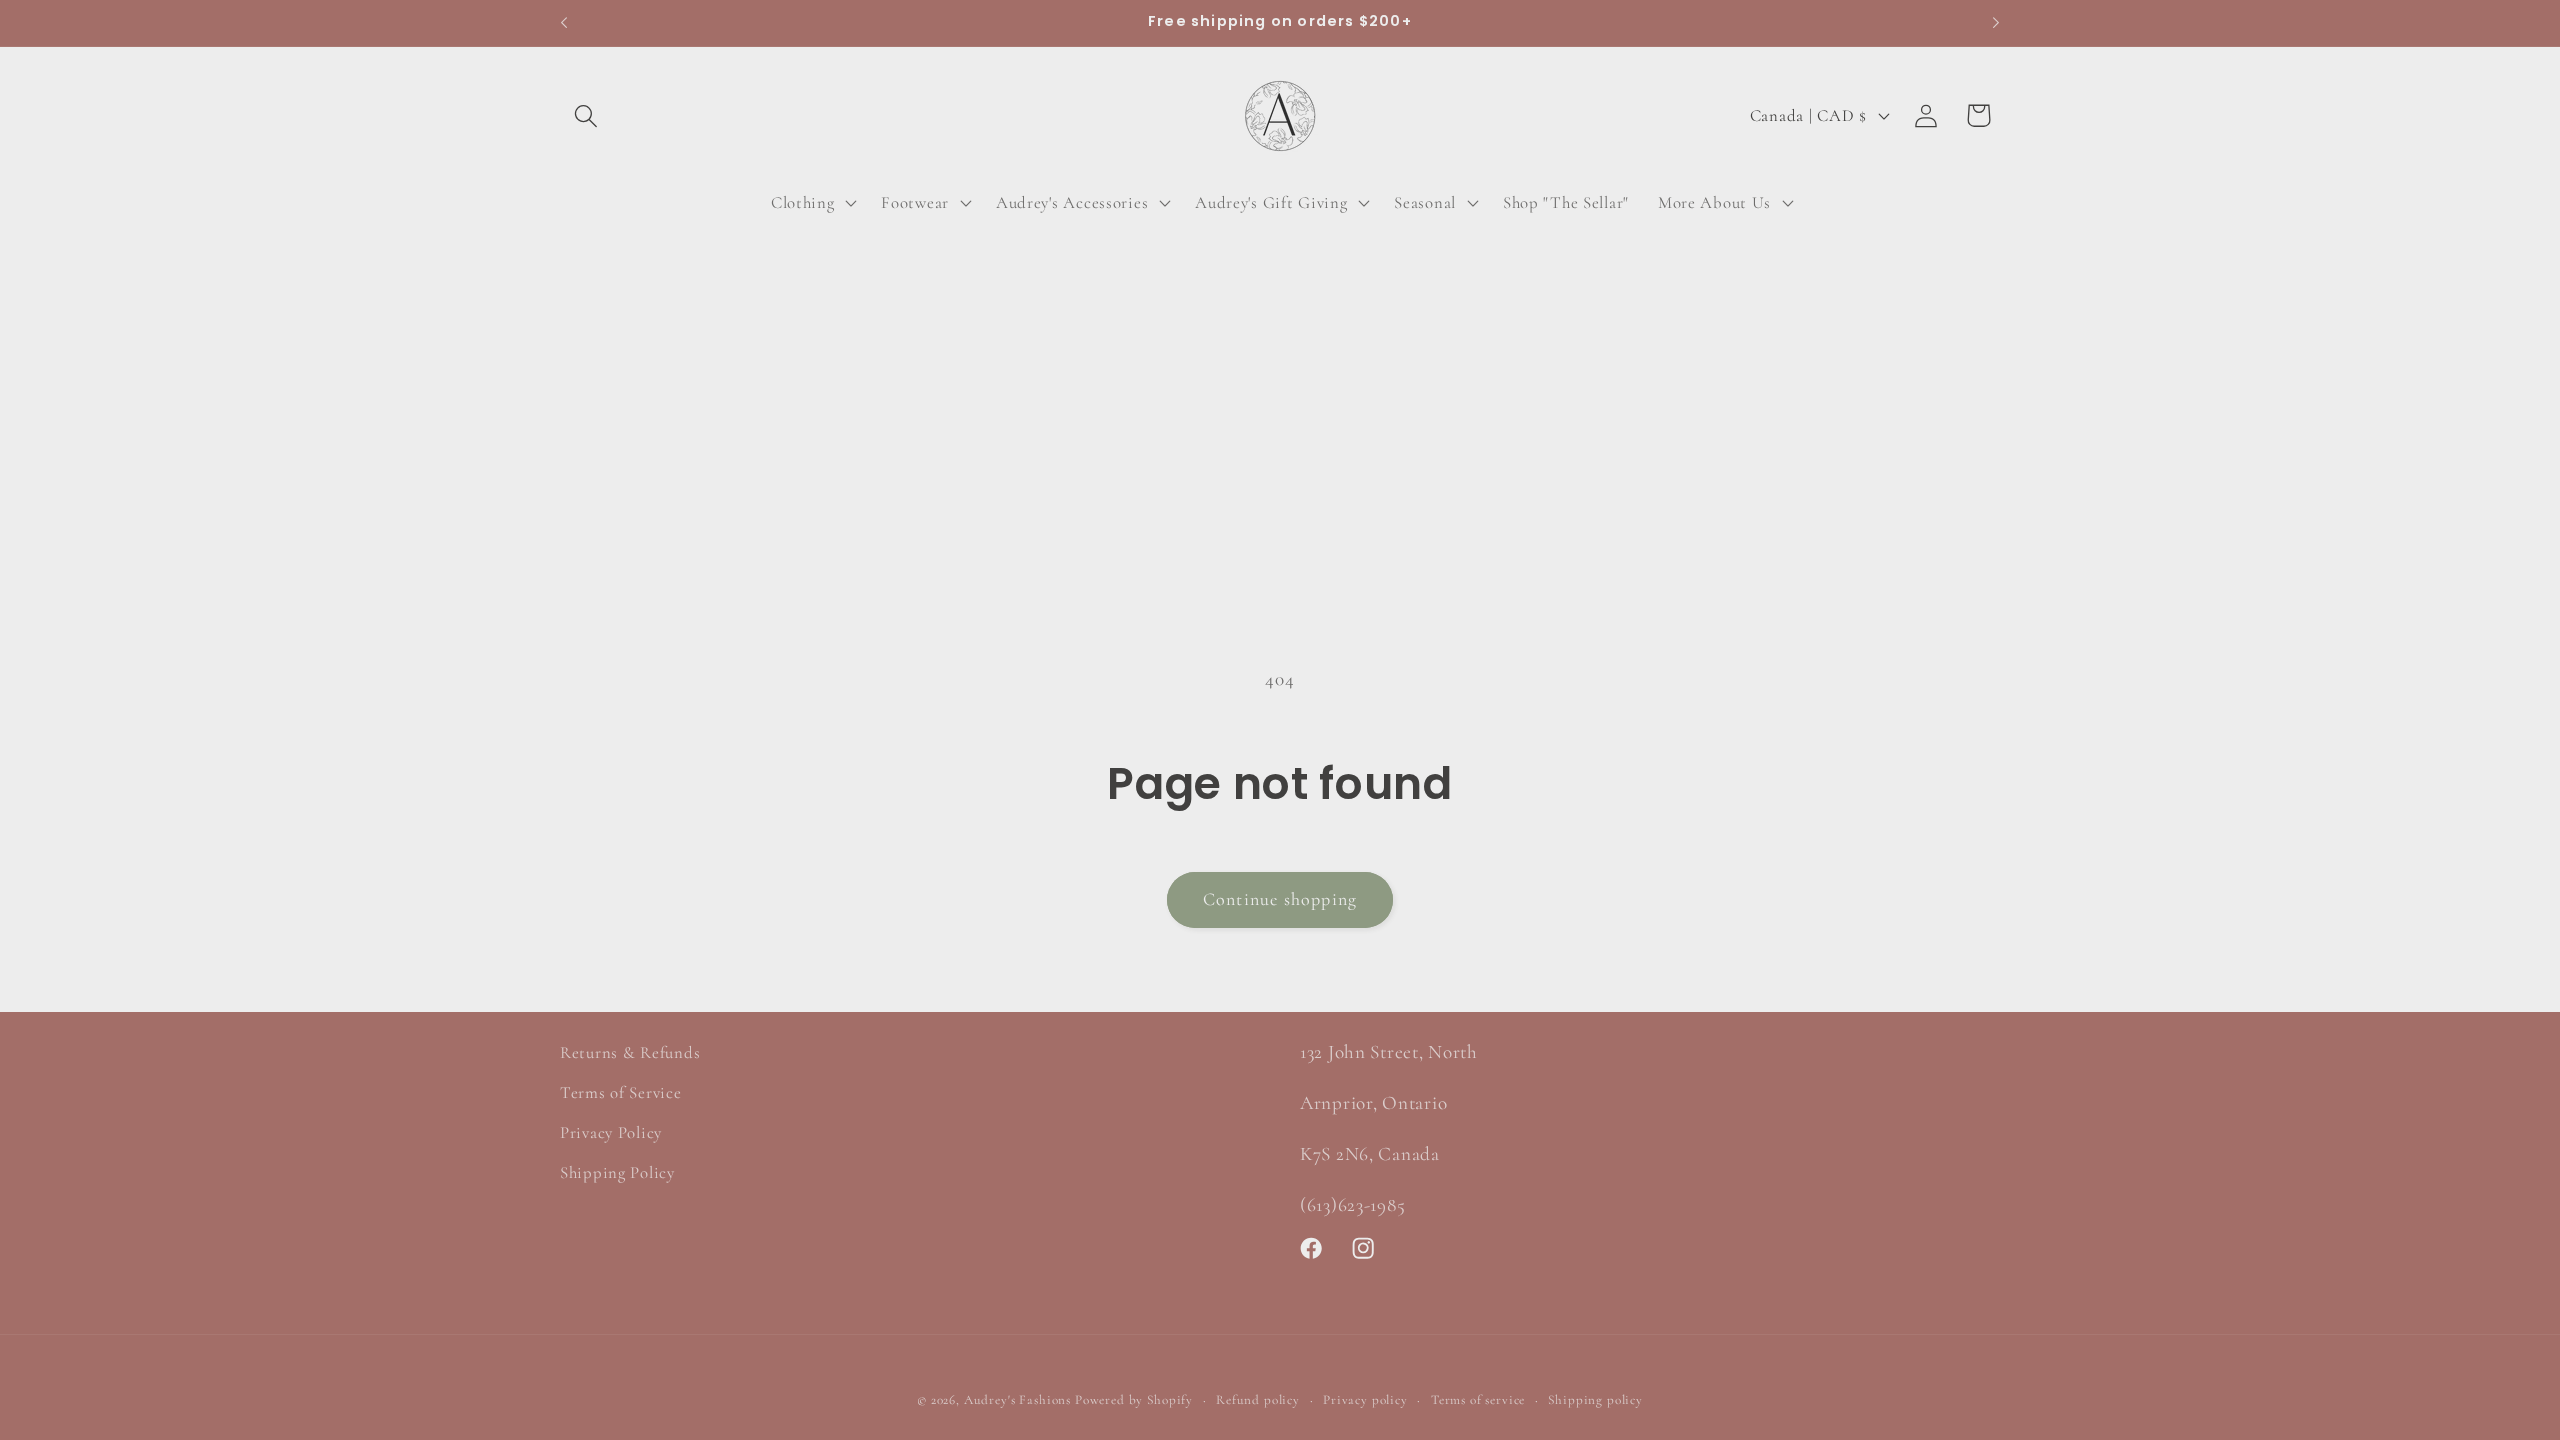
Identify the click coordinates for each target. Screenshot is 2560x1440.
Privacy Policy (611, 1132)
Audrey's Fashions (1017, 1400)
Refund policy (1258, 1400)
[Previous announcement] (564, 23)
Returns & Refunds (630, 1052)
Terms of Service (621, 1092)
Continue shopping (1280, 899)
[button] (586, 115)
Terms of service (1478, 1400)
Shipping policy (1595, 1400)
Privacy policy (1365, 1400)
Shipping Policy (617, 1172)
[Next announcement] (1996, 23)
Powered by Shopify (1134, 1400)
